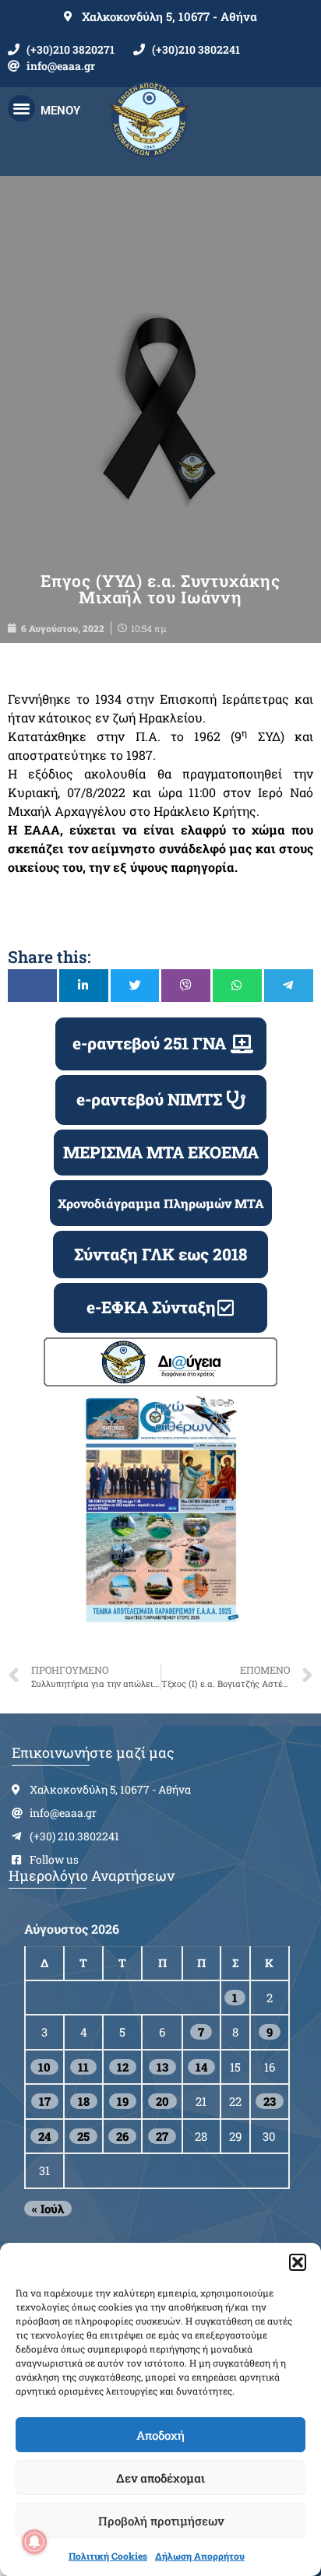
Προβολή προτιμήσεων (161, 2521)
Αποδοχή (160, 2435)
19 (123, 2101)
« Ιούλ (48, 2209)
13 (162, 2067)
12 (123, 2067)
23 (270, 2101)
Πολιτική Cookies (108, 2556)
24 (44, 2136)
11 (83, 2067)
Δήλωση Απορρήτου (200, 2556)
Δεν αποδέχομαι (160, 2478)
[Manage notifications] (34, 2542)
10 (44, 2067)
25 (83, 2136)
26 (122, 2136)
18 (84, 2101)
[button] (298, 2262)
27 (162, 2136)
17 (45, 2101)
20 (162, 2101)
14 (201, 2067)
